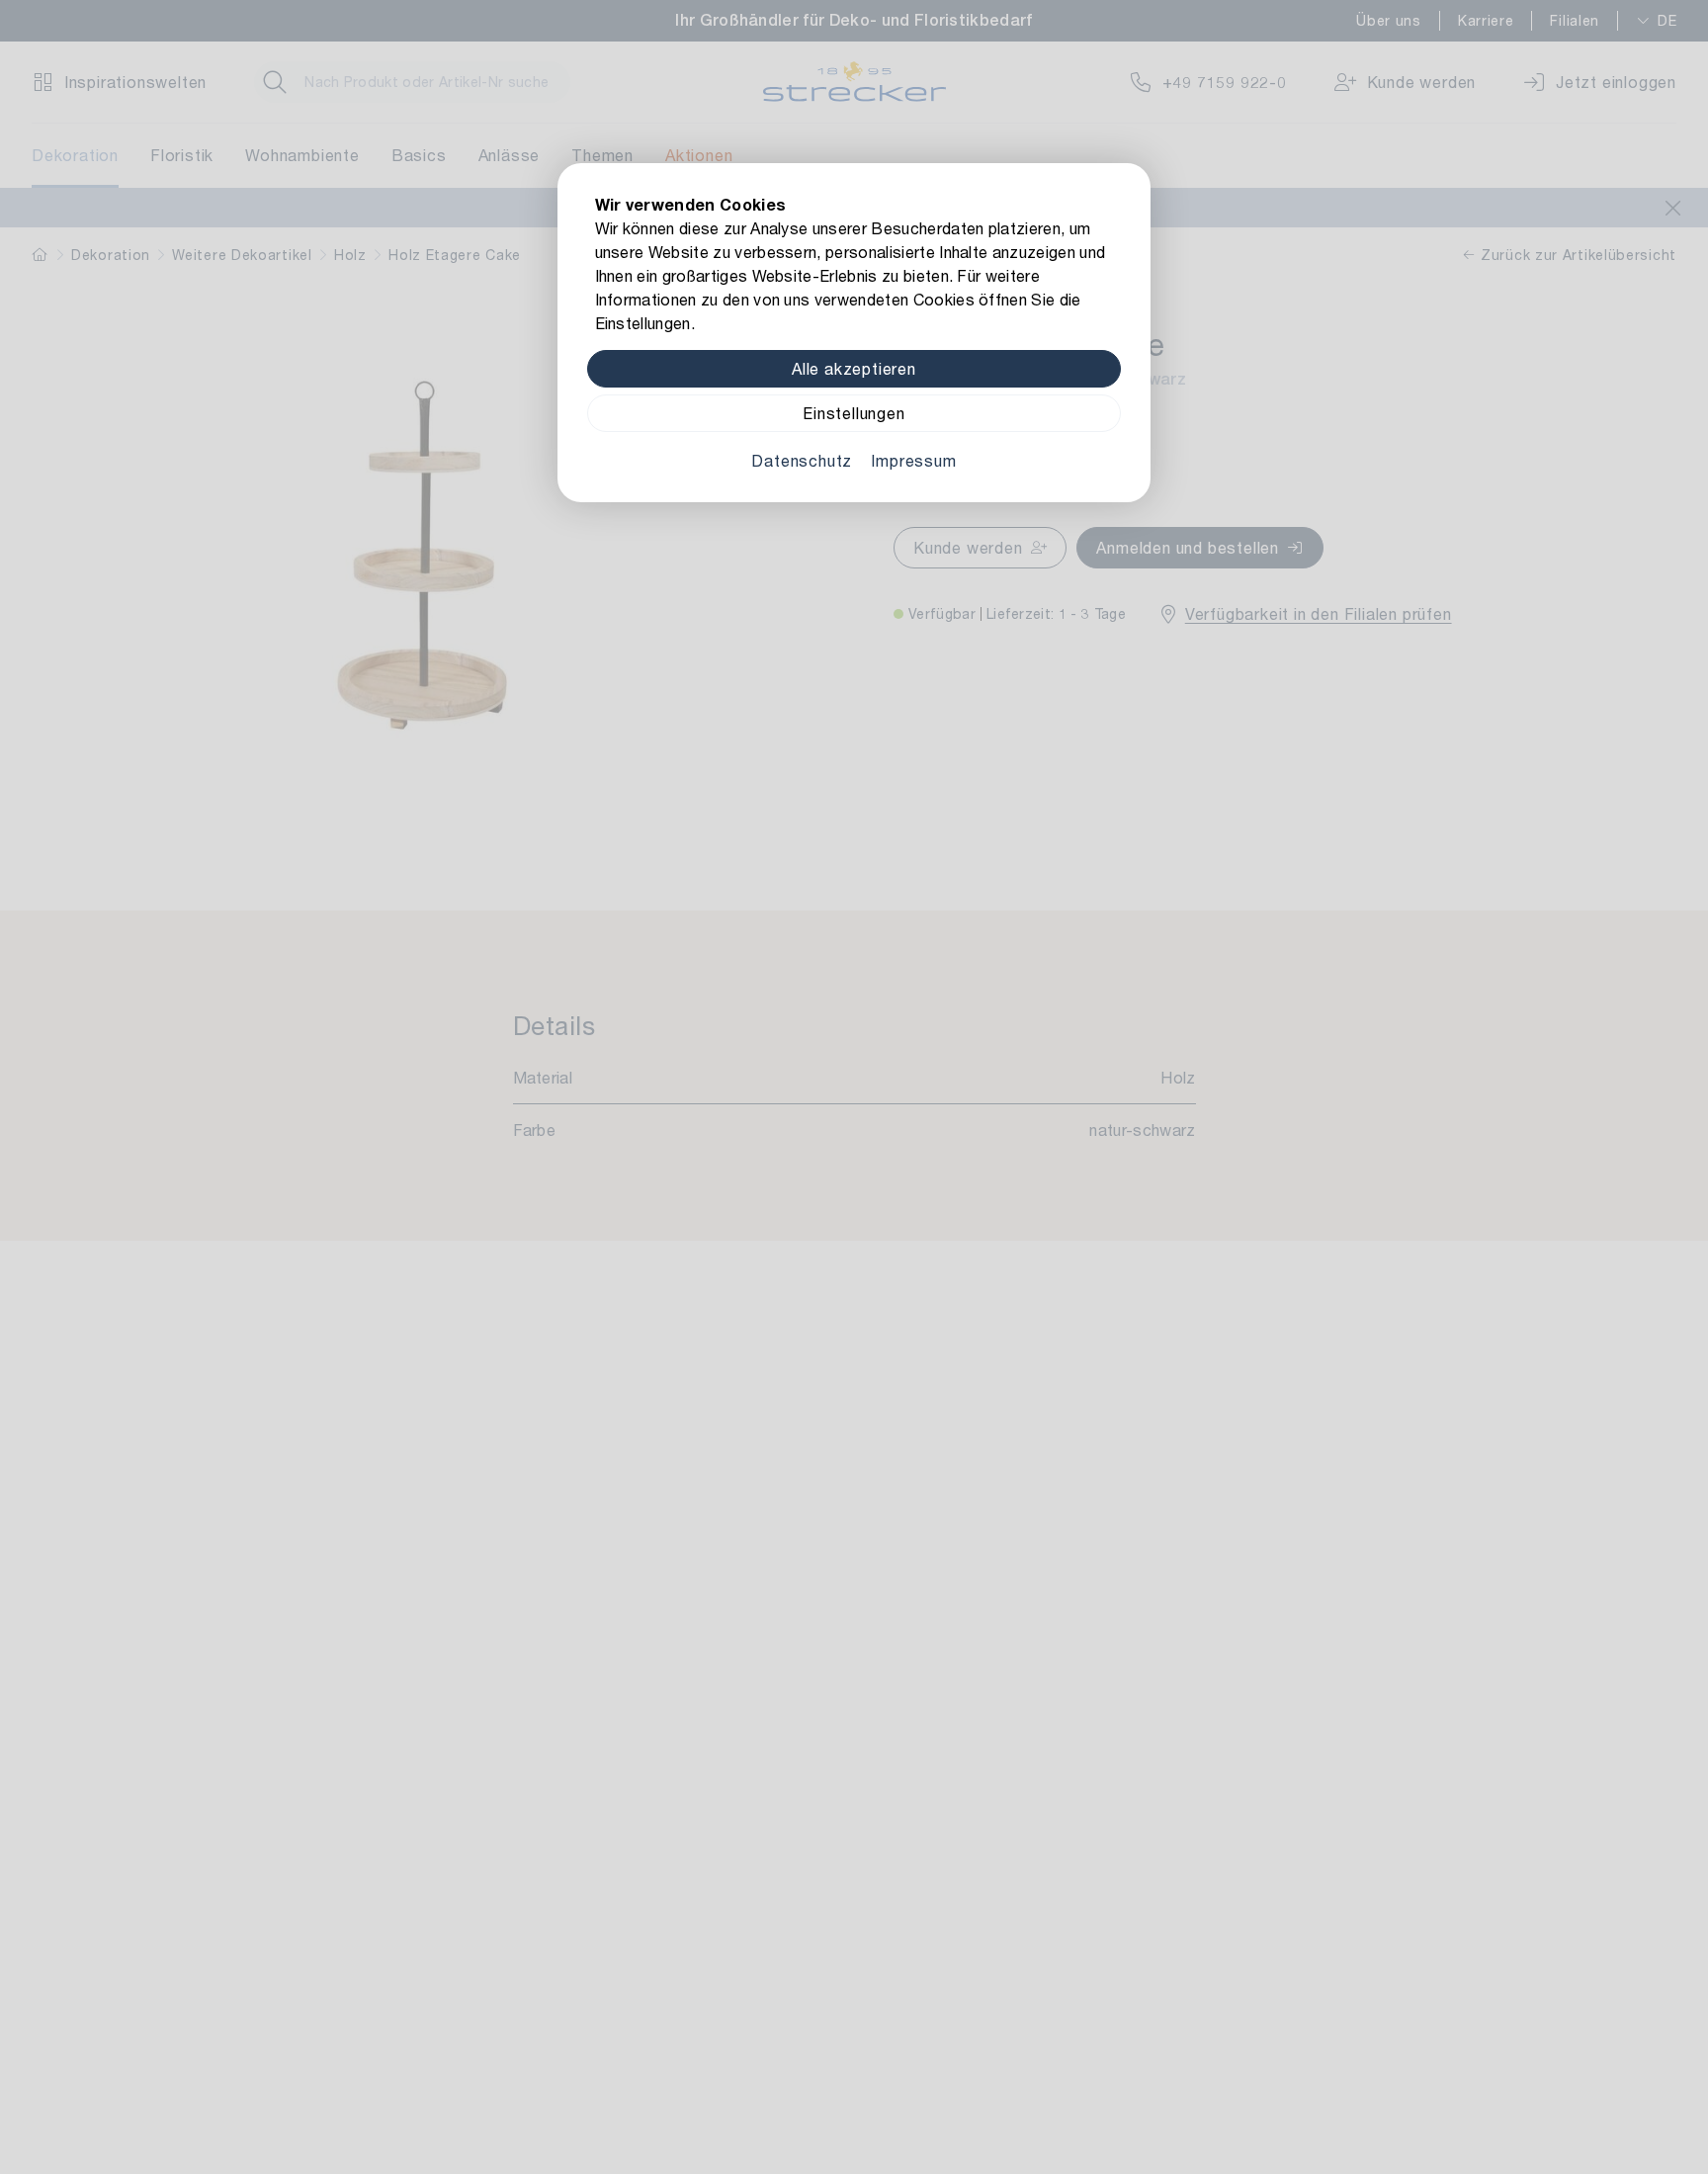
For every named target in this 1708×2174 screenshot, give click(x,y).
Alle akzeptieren (854, 368)
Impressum (913, 460)
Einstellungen (854, 413)
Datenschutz (802, 460)
